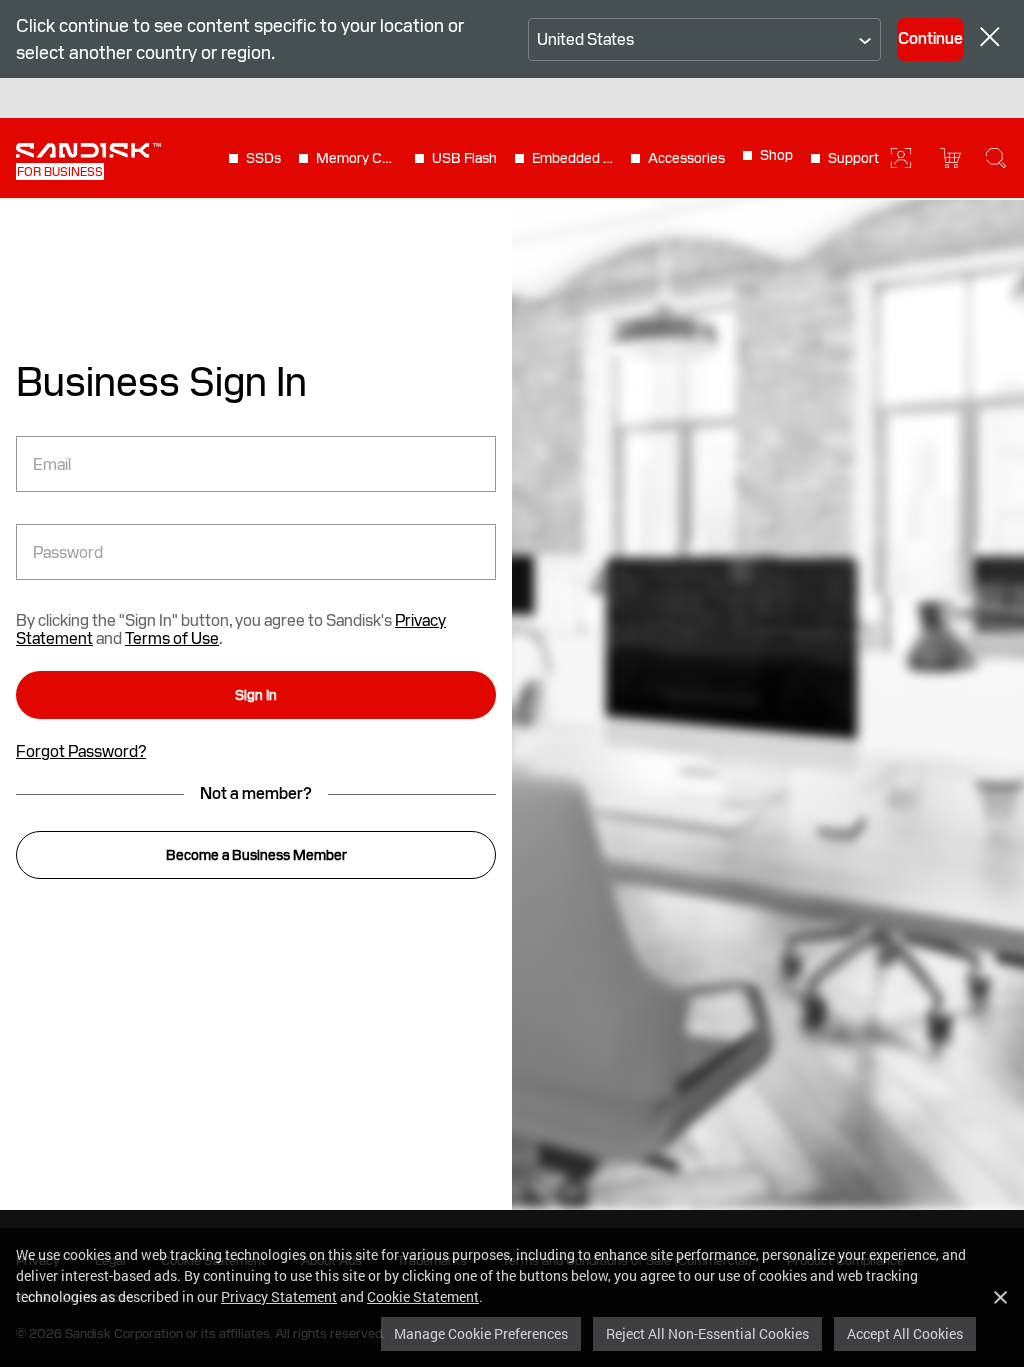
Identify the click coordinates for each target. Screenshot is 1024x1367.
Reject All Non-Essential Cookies (707, 1333)
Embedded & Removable (573, 158)
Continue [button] (930, 38)
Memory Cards (357, 158)
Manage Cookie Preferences (481, 1333)
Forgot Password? (81, 752)
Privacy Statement (279, 1296)
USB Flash (464, 158)
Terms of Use (172, 638)
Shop (776, 155)
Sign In (256, 695)
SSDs (263, 158)
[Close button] (990, 39)
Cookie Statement (423, 1296)
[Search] (996, 158)
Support (853, 158)
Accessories (686, 158)
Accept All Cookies (905, 1333)
